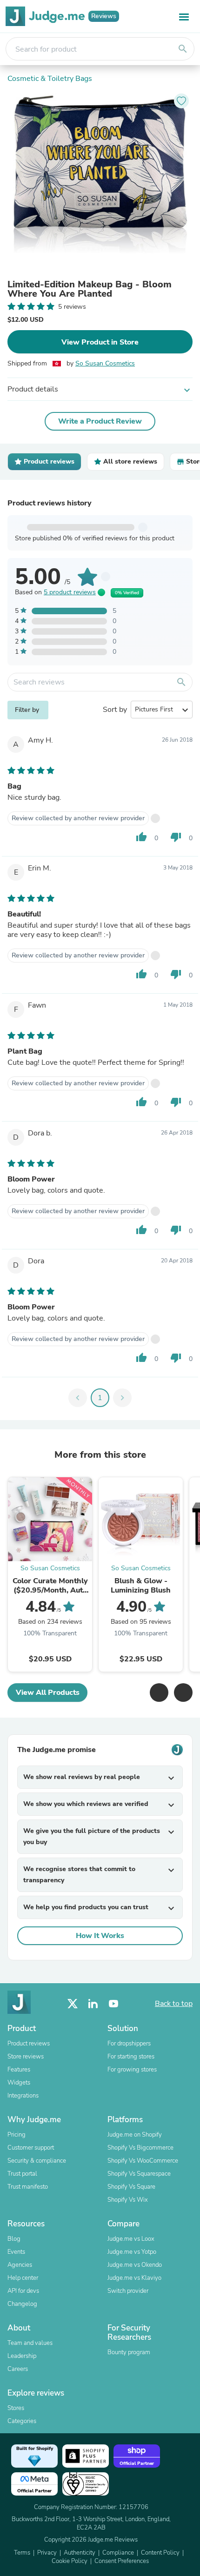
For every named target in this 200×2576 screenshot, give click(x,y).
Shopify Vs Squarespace (139, 2174)
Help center (23, 2278)
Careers (18, 2369)
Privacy (47, 2553)
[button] (159, 1693)
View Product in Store (100, 342)
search (183, 49)
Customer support (31, 2148)
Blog (14, 2239)
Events (16, 2252)
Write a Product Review (100, 421)
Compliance (118, 2553)
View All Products (48, 1693)
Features (19, 2070)
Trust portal (22, 2174)
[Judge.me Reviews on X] (73, 2004)
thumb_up (141, 837)
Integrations (23, 2096)
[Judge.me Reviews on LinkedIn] (93, 2004)
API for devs (23, 2291)
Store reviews (26, 2057)
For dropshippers (129, 2044)
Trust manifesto (28, 2187)
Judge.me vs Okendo (135, 2265)
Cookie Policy (70, 2561)
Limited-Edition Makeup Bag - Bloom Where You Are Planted (90, 289)
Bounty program (129, 2352)
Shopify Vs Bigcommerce (140, 2148)
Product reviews (29, 2044)
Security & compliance (37, 2161)
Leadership (22, 2356)
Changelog (22, 2304)
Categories (22, 2421)
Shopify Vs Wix (128, 2200)
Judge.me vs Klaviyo (134, 2278)
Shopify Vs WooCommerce (143, 2161)
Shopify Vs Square (131, 2187)
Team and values (30, 2343)
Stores (16, 2408)
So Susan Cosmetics (105, 363)
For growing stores (132, 2070)
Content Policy (160, 2553)
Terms (22, 2553)
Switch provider (128, 2291)
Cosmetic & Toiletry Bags (50, 79)
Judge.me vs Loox (131, 2239)
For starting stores (131, 2057)
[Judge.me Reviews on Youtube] (113, 2004)
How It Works (100, 1936)
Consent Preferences (122, 2561)
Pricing (17, 2135)
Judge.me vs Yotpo (132, 2252)
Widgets (19, 2083)
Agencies (20, 2265)
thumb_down (176, 837)
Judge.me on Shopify (135, 2135)
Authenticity (80, 2553)
